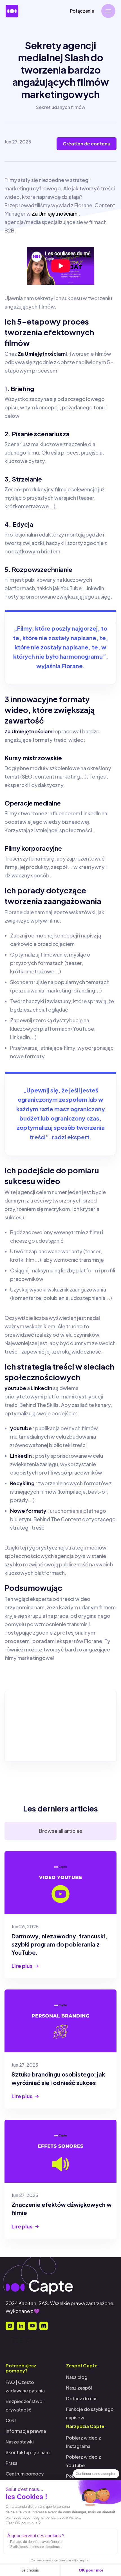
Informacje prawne (26, 2431)
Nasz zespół (79, 2388)
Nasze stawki (20, 2442)
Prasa (12, 2463)
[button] (108, 11)
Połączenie (82, 11)
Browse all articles (60, 1831)
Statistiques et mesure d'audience (36, 2547)
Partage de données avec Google (36, 2542)
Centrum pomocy (25, 2474)
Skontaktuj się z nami (28, 2452)
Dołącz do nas (82, 2398)
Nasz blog (77, 2377)
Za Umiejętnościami (55, 214)
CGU (11, 2420)
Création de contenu (87, 144)
